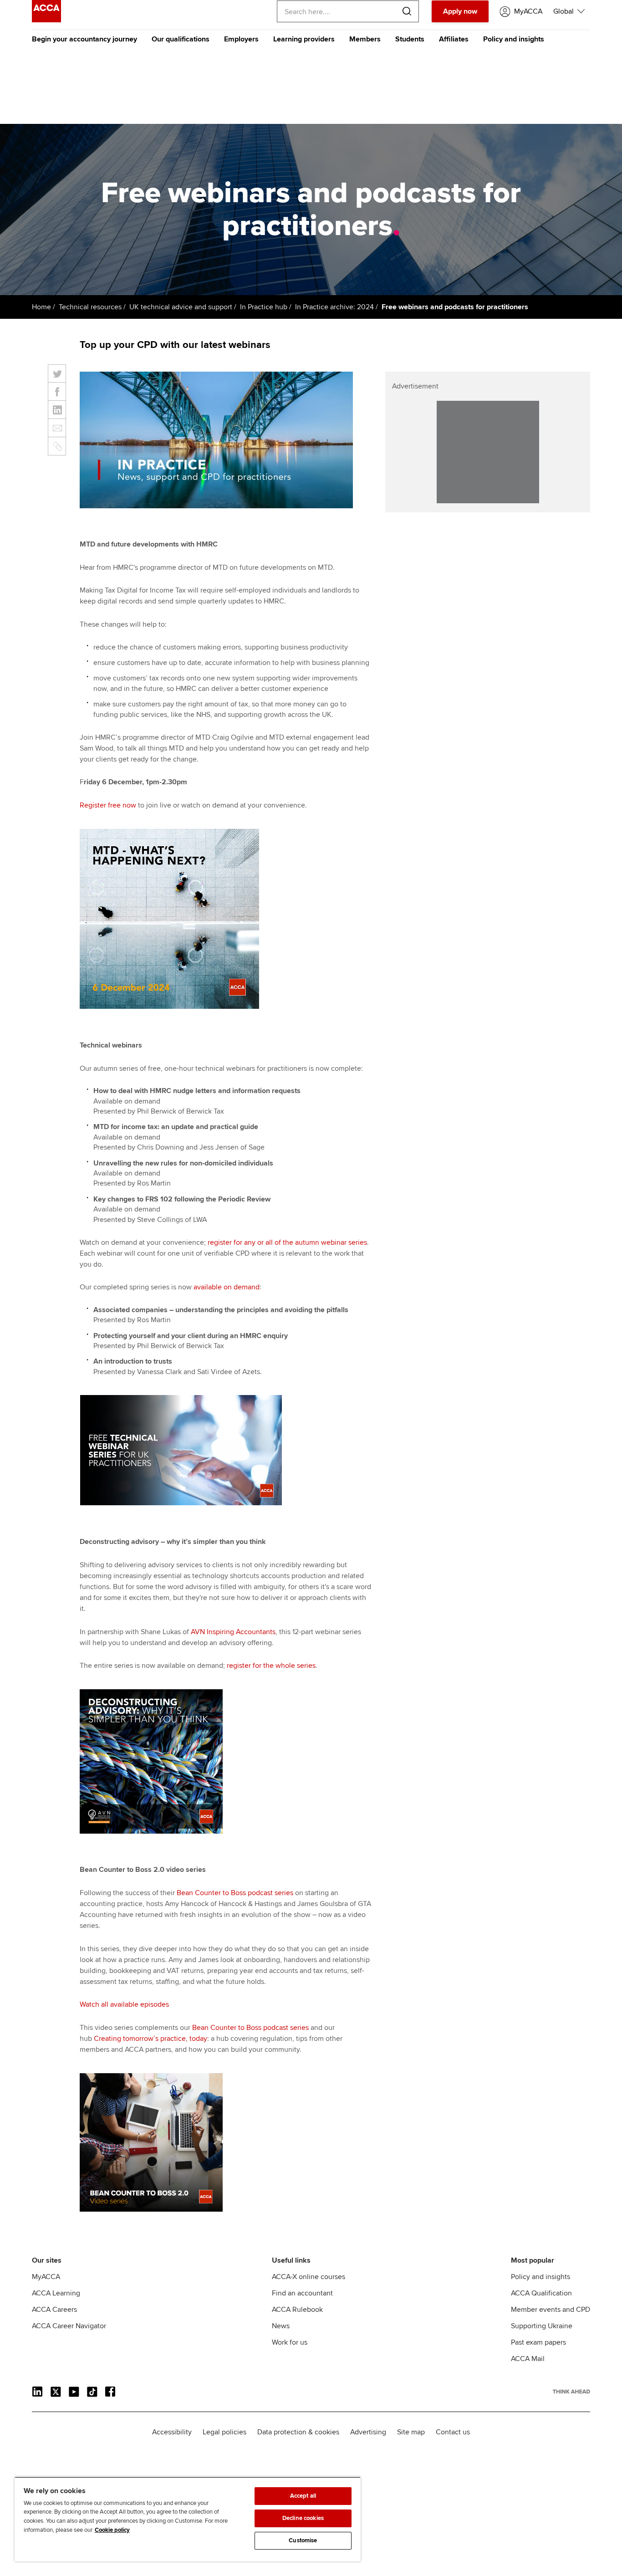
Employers (241, 39)
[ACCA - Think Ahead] (46, 20)
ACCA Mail (528, 2359)
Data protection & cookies (298, 2432)
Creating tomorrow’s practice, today (150, 2039)
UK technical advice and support (181, 307)
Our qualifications (181, 39)
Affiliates (454, 39)
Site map (411, 2432)
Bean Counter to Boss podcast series (235, 1893)
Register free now (108, 805)
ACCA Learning (56, 2293)
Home (41, 307)
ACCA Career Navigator (69, 2326)
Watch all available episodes (124, 2004)
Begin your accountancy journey (84, 39)
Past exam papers (538, 2342)
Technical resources (90, 307)
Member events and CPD (551, 2310)
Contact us (453, 2432)
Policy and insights (514, 39)
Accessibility (172, 2432)
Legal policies (224, 2432)
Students (410, 39)
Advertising (368, 2432)
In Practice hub (264, 307)
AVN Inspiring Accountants (233, 1632)
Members (365, 39)
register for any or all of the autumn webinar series (287, 1242)
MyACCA (46, 2277)
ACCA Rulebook (297, 2310)
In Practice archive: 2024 (334, 307)
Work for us (290, 2342)
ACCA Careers (54, 2310)
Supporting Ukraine (542, 2326)
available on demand (227, 1287)
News (281, 2326)
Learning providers (304, 39)
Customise (303, 2540)
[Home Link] (571, 2392)
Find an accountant (302, 2293)
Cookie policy (112, 2530)
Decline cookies (303, 2518)
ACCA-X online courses (308, 2277)
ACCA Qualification (541, 2293)
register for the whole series (271, 1666)
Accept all (303, 2496)
